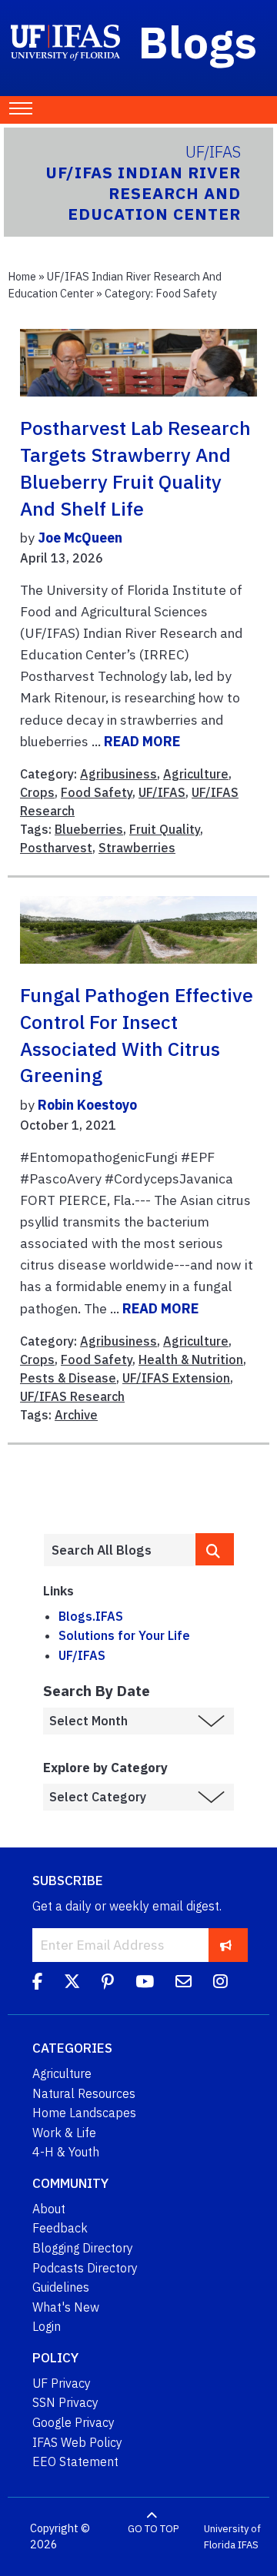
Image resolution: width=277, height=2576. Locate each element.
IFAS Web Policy (77, 2442)
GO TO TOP (153, 2529)
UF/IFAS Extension (176, 1378)
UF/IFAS (162, 792)
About (49, 2209)
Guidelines (61, 2287)
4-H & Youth (66, 2152)
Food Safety (97, 792)
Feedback (60, 2228)
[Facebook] (37, 1983)
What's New (66, 2307)
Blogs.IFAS (91, 1616)
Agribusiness (118, 774)
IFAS (248, 2545)
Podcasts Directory (85, 2268)
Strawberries (137, 848)
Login (47, 2326)
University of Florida (232, 2537)
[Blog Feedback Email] (184, 1983)
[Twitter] (72, 1983)
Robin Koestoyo (87, 1105)
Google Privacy (73, 2422)
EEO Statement (75, 2461)
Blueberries (89, 829)
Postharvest (56, 848)
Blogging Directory (83, 2248)
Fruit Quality (165, 829)
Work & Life (64, 2133)
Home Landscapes (84, 2113)
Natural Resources (84, 2093)
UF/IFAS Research (72, 1396)
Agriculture (196, 774)
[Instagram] (220, 1983)
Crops (37, 792)
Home (22, 276)
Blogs (198, 41)
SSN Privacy (65, 2402)
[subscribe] (226, 1945)
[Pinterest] (108, 1983)
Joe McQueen (80, 538)
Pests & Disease (68, 1378)
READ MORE (142, 741)
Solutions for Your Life (124, 1635)
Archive (76, 1415)
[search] (215, 1549)
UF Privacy (62, 2383)
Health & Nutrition (191, 1359)
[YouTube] (145, 1983)
